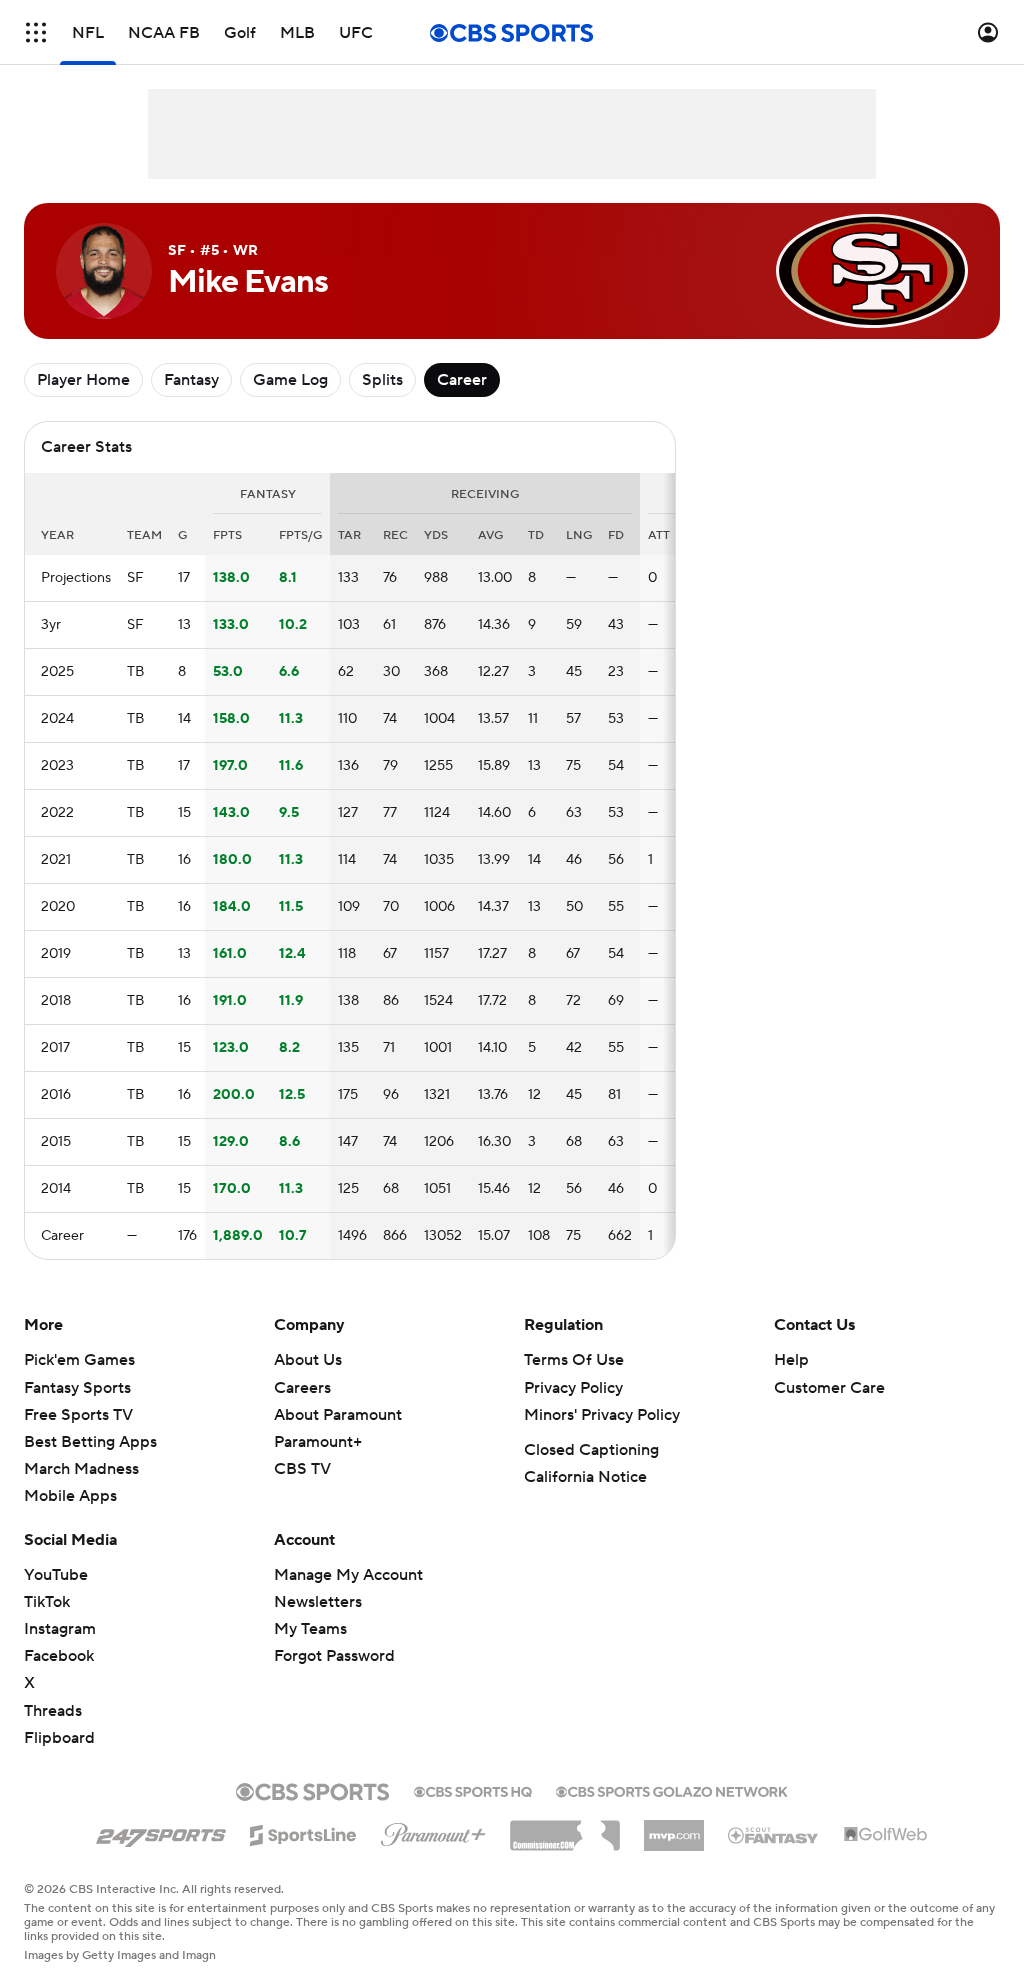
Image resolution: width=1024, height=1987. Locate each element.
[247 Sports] (161, 1832)
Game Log (290, 380)
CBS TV (302, 1469)
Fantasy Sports (77, 1388)
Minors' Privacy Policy (602, 1415)
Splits (382, 380)
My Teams (310, 1629)
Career (462, 380)
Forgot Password (334, 1656)
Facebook (59, 1656)
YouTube (56, 1575)
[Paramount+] (433, 1831)
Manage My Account (348, 1575)
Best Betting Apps (90, 1442)
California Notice (585, 1477)
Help (791, 1360)
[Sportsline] (303, 1832)
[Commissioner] (565, 1828)
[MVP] (674, 1828)
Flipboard (59, 1738)
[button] (36, 32)
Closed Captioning (591, 1450)
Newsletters (318, 1602)
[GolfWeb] (886, 1835)
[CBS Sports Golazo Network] (672, 1790)
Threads (53, 1711)
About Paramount (338, 1415)
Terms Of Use (574, 1360)
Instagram (60, 1629)
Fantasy (191, 380)
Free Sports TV (78, 1415)
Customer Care (829, 1388)
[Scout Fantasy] (774, 1834)
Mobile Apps (70, 1496)
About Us (308, 1360)
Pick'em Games (79, 1360)
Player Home (83, 380)
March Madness (81, 1469)
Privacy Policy (573, 1388)
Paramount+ (318, 1442)
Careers (302, 1388)
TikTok (47, 1602)
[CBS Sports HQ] (473, 1790)
